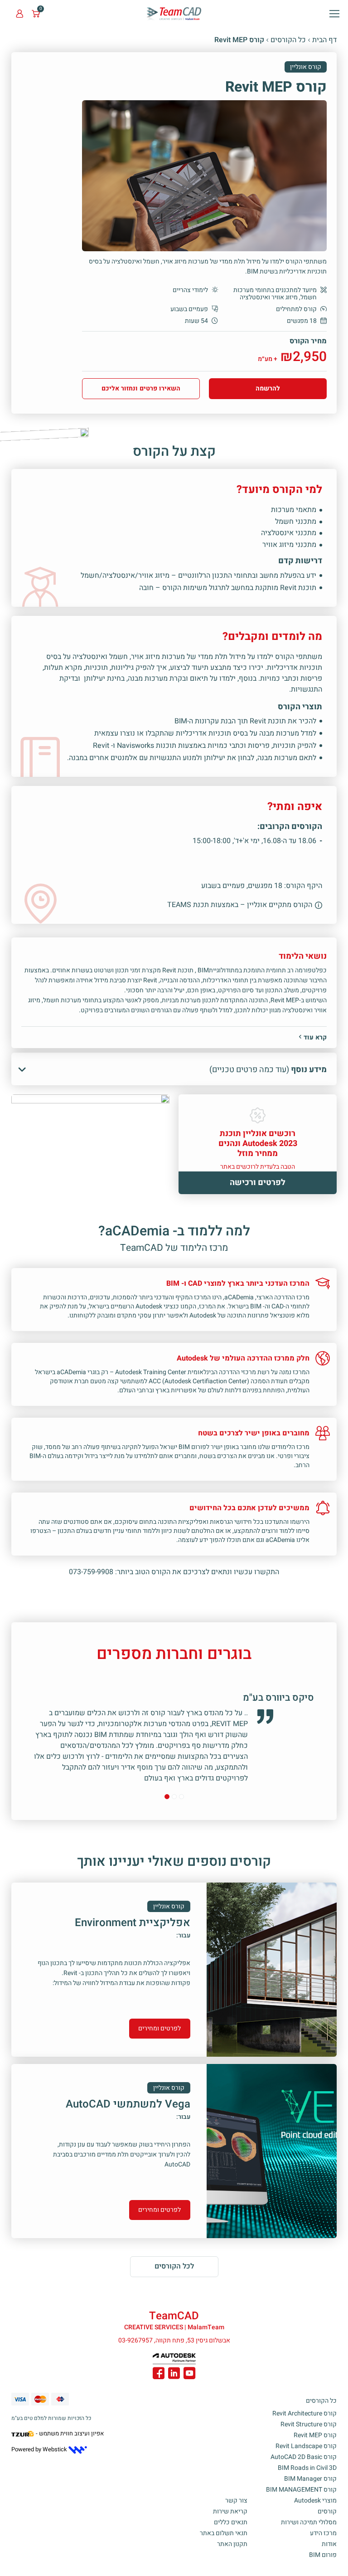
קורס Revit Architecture (304, 2413)
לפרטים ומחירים (159, 2028)
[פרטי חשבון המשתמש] (19, 14)
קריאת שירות (230, 2511)
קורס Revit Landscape (306, 2446)
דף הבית (324, 40)
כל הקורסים (288, 40)
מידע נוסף (268, 1070)
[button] (334, 14)
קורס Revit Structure (309, 2424)
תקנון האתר (232, 2544)
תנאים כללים (231, 2522)
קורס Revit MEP (315, 2435)
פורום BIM (323, 2555)
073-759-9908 (91, 1572)
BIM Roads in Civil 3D (307, 2468)
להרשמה (268, 388)
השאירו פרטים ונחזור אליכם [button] (141, 388)
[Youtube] (189, 2375)
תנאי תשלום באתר (224, 2533)
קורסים (327, 2511)
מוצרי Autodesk (315, 2500)
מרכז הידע (323, 2533)
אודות (329, 2544)
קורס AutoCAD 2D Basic (304, 2457)
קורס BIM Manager (310, 2479)
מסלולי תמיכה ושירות (309, 2522)
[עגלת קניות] (36, 14)
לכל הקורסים (174, 2266)
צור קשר (236, 2500)
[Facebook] (159, 2375)
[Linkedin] (174, 2375)
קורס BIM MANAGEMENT (301, 2490)
